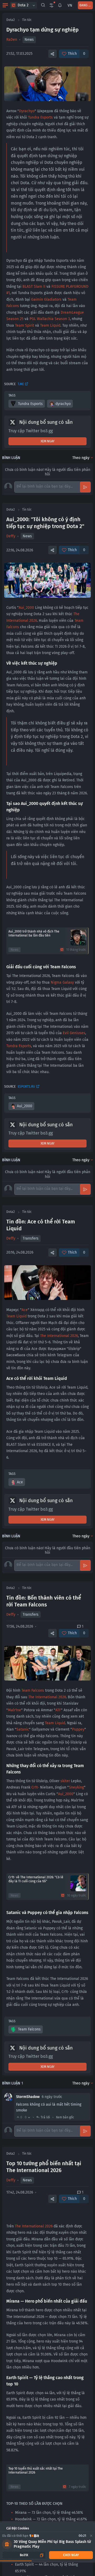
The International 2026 (59, 1336)
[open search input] (43, 5)
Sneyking (76, 1787)
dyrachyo (63, 404)
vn (70, 5)
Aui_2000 (26, 608)
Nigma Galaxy (62, 982)
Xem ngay (48, 441)
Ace (25, 1310)
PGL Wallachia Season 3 (50, 319)
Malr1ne (15, 1710)
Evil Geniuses (74, 1033)
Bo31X (24, 2555)
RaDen (12, 40)
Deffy (11, 536)
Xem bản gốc (65, 2117)
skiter (65, 1781)
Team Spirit (25, 325)
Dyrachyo (27, 111)
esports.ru (26, 1087)
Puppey (78, 1729)
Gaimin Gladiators (46, 300)
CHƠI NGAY (71, 2555)
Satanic (23, 1729)
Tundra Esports (40, 117)
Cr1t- (35, 1787)
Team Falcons (33, 1690)
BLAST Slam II (34, 287)
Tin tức (27, 20)
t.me (21, 384)
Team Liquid (50, 325)
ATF (58, 1710)
